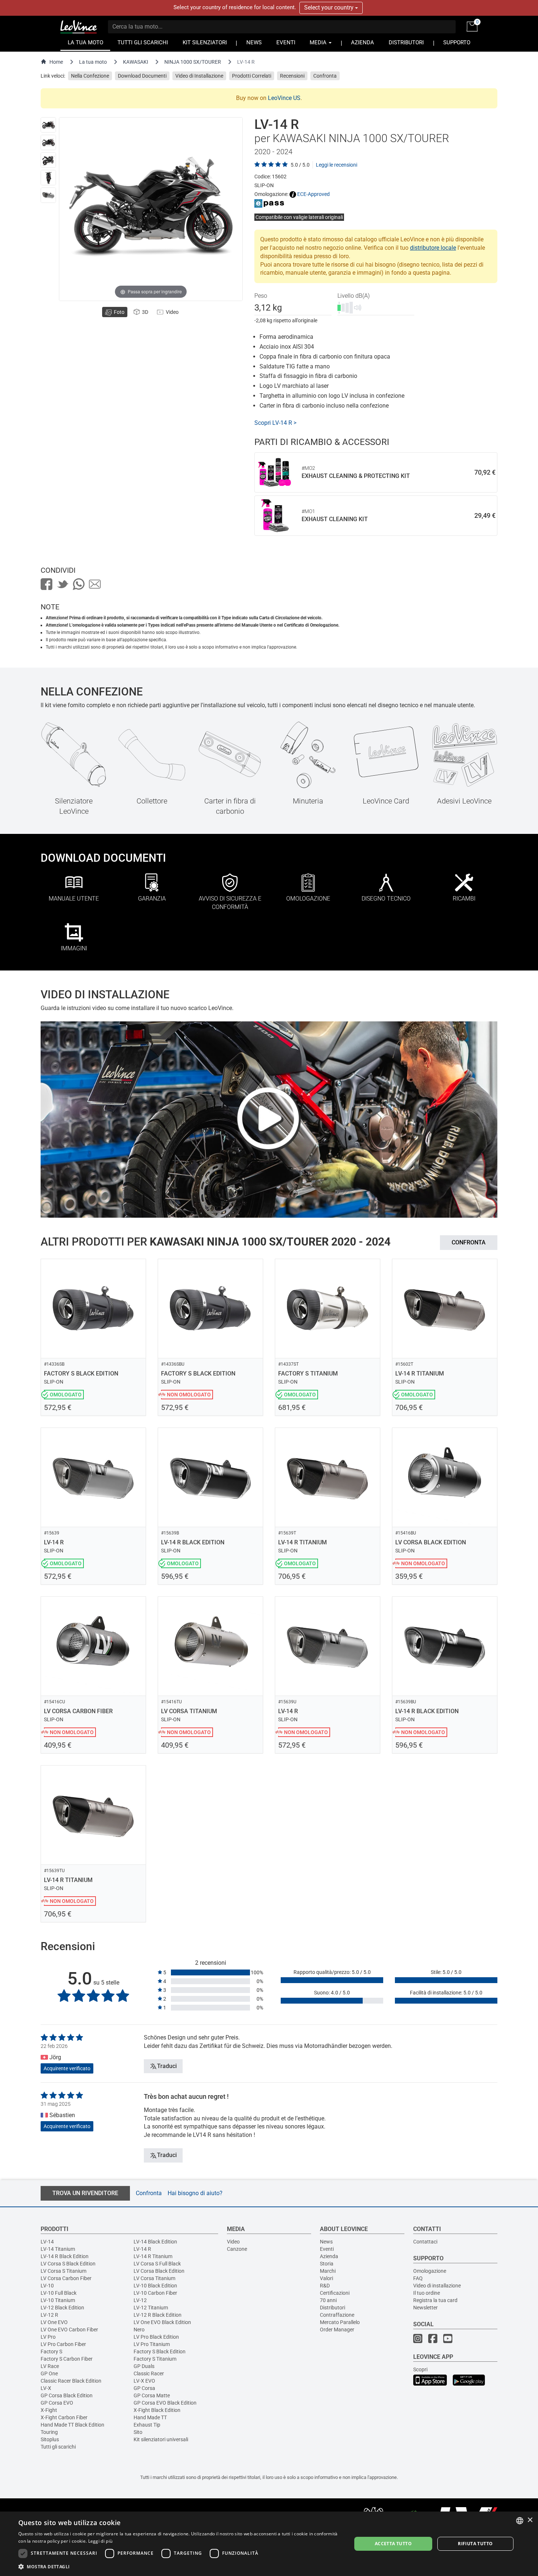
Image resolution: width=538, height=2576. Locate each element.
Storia (327, 2264)
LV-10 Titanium (58, 2300)
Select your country (330, 8)
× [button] (530, 2520)
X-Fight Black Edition (157, 2410)
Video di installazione (437, 2286)
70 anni (328, 2300)
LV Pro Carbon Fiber (63, 2344)
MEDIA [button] (319, 43)
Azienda (329, 2256)
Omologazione (430, 2271)
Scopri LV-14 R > (275, 423)
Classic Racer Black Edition (71, 2381)
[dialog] (269, 2544)
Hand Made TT (150, 2417)
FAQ (418, 2278)
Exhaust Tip (147, 2425)
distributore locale (433, 248)
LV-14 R (142, 2249)
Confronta (325, 76)
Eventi (327, 2249)
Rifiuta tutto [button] (475, 2544)
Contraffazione (337, 2315)
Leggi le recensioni (337, 165)
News (326, 2242)
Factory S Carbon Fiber (67, 2359)
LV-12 (140, 2300)
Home (56, 62)
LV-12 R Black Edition (158, 2315)
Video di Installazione (199, 76)
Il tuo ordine (427, 2293)
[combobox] (520, 2521)
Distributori (332, 2308)
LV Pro (48, 2337)
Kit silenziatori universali (161, 2439)
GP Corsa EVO (57, 2403)
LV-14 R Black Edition (65, 2256)
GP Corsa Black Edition (67, 2395)
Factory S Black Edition (160, 2352)
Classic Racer (149, 2373)
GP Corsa (144, 2388)
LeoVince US (284, 98)
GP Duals (144, 2366)
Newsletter (425, 2308)
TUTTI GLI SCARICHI (143, 43)
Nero (139, 2330)
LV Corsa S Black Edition (68, 2264)
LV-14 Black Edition (155, 2242)
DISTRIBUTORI (406, 43)
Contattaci (425, 2242)
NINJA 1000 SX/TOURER (193, 62)
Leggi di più (100, 2541)
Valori (326, 2278)
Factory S (51, 2352)
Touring (49, 2432)
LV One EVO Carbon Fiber (69, 2330)
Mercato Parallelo (340, 2322)
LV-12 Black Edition (62, 2308)
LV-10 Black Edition (155, 2286)
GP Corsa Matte (152, 2395)
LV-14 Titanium (58, 2249)
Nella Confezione (90, 76)
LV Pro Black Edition (156, 2337)
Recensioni (292, 76)
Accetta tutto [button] (393, 2544)
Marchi (328, 2271)
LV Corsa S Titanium (63, 2271)
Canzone (237, 2249)
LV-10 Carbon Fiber (155, 2293)
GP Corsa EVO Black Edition (165, 2403)
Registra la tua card (435, 2300)
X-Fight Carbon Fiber (64, 2417)
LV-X (46, 2388)
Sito (138, 2432)
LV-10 (47, 2286)
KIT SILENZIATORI (205, 43)
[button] (180, 2566)
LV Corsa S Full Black (157, 2264)
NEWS (254, 43)
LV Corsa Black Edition (159, 2271)
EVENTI (286, 43)
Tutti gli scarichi (58, 2447)
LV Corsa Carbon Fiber (66, 2278)
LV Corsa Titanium (154, 2278)
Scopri (420, 2369)
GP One (49, 2373)
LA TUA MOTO (85, 43)
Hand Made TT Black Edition (72, 2425)
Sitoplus (50, 2439)
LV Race (50, 2366)
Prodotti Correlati (252, 76)
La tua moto (93, 62)
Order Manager (337, 2330)
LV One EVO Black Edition (162, 2322)
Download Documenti (142, 76)
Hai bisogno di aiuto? (195, 2193)
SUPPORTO (457, 43)
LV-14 (47, 2242)
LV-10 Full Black (59, 2293)
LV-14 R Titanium (153, 2256)
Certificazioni (335, 2293)
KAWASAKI (136, 62)
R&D (325, 2286)
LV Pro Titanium (152, 2344)
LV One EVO (54, 2322)
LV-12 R (49, 2315)
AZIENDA (363, 43)
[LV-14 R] (48, 125)
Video (233, 2242)
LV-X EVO (144, 2381)
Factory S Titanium (155, 2359)
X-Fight (49, 2410)
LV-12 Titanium (151, 2308)
